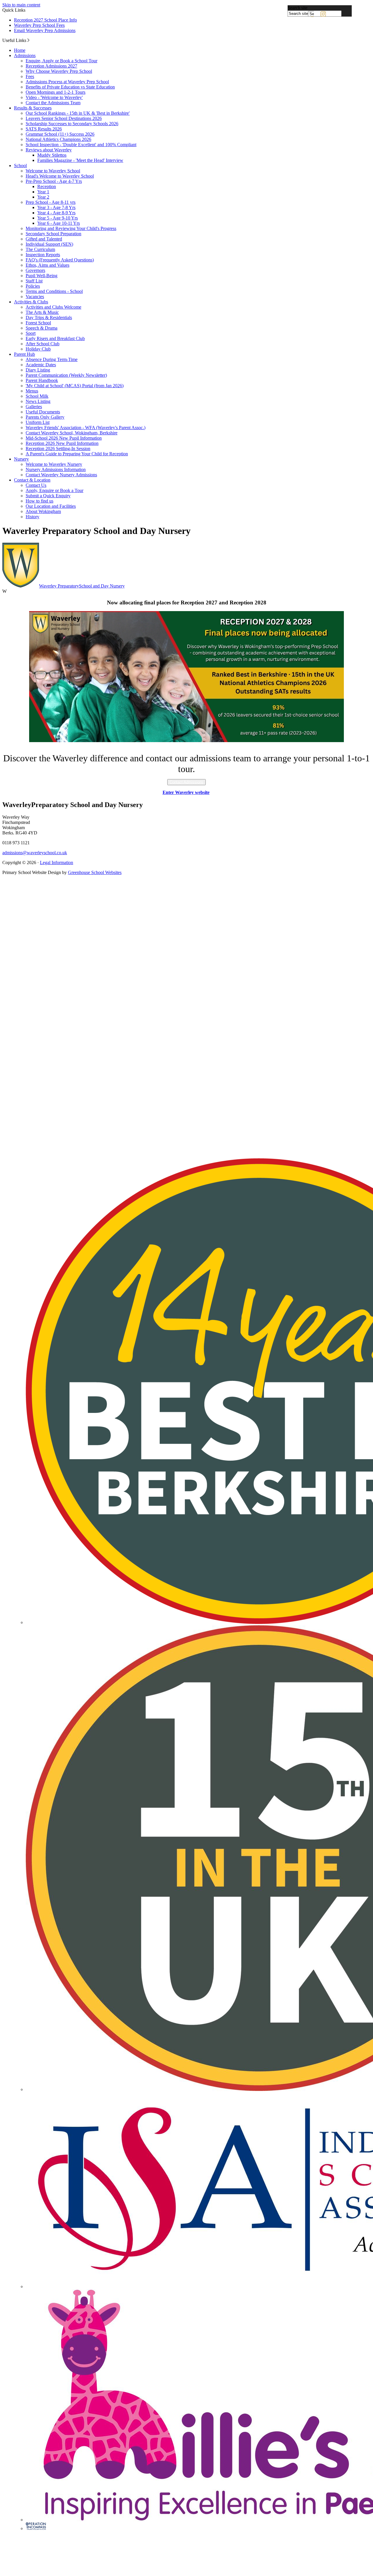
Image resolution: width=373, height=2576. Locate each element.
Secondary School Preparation (53, 234)
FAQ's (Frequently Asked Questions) (60, 260)
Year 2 (43, 197)
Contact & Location (32, 480)
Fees (30, 76)
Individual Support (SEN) (49, 244)
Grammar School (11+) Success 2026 (60, 134)
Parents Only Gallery (45, 417)
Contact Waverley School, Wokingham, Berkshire (72, 433)
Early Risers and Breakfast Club (55, 338)
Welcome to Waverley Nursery (54, 464)
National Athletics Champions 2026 (58, 139)
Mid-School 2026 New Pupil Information (64, 438)
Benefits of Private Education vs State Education (70, 87)
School (20, 166)
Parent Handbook (42, 380)
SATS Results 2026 (44, 129)
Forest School (38, 323)
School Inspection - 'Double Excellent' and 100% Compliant (81, 145)
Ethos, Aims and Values (47, 265)
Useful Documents (43, 412)
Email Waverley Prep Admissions (45, 30)
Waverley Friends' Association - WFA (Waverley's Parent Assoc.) (86, 428)
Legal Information (57, 862)
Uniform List (38, 422)
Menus (32, 391)
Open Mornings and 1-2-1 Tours (56, 92)
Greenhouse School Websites (95, 872)
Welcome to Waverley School (53, 171)
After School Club (43, 344)
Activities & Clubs (31, 302)
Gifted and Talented (44, 239)
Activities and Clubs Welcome (53, 307)
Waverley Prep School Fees (39, 25)
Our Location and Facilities (51, 506)
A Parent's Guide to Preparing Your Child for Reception (77, 454)
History (32, 517)
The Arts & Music (42, 312)
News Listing (38, 401)
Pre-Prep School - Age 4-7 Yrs (54, 181)
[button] (28, 40)
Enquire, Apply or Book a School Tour (61, 61)
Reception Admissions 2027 (51, 66)
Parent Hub (24, 354)
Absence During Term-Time (52, 359)
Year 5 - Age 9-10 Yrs (58, 218)
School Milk (37, 396)
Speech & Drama (42, 328)
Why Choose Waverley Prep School (59, 71)
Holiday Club (38, 349)
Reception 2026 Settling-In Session (58, 448)
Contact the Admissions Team (53, 103)
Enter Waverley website (186, 792)
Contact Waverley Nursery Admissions (61, 475)
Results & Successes (33, 108)
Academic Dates (41, 365)
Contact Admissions (186, 782)
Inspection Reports (43, 255)
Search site (298, 8)
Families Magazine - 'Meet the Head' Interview (80, 160)
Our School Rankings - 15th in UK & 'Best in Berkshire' (78, 113)
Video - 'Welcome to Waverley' (54, 97)
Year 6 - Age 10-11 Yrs (59, 223)
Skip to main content (21, 5)
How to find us (39, 501)
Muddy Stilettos (52, 155)
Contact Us (36, 485)
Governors (35, 270)
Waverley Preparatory (82, 586)
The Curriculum (40, 249)
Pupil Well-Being (42, 276)
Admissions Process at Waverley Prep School (67, 82)
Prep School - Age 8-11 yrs (51, 202)
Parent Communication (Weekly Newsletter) (66, 375)
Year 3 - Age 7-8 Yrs (56, 207)
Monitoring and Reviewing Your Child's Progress (71, 228)
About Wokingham (43, 511)
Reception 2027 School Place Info (45, 20)
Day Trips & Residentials (49, 317)
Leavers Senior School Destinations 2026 (64, 118)
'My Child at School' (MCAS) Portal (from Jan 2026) (75, 386)
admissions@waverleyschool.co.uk (35, 853)
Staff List (34, 281)
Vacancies (35, 297)
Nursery (21, 459)
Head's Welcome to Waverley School (60, 176)
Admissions (25, 55)
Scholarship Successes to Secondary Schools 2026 (72, 124)
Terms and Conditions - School (54, 291)
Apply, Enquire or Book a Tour (54, 490)
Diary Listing (38, 370)
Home (20, 50)
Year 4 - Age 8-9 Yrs (56, 213)
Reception (47, 186)
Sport (31, 333)
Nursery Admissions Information (56, 469)
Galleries (34, 407)
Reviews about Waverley (49, 150)
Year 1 (43, 192)
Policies (33, 286)
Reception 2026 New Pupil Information (62, 443)
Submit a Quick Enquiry (48, 496)
